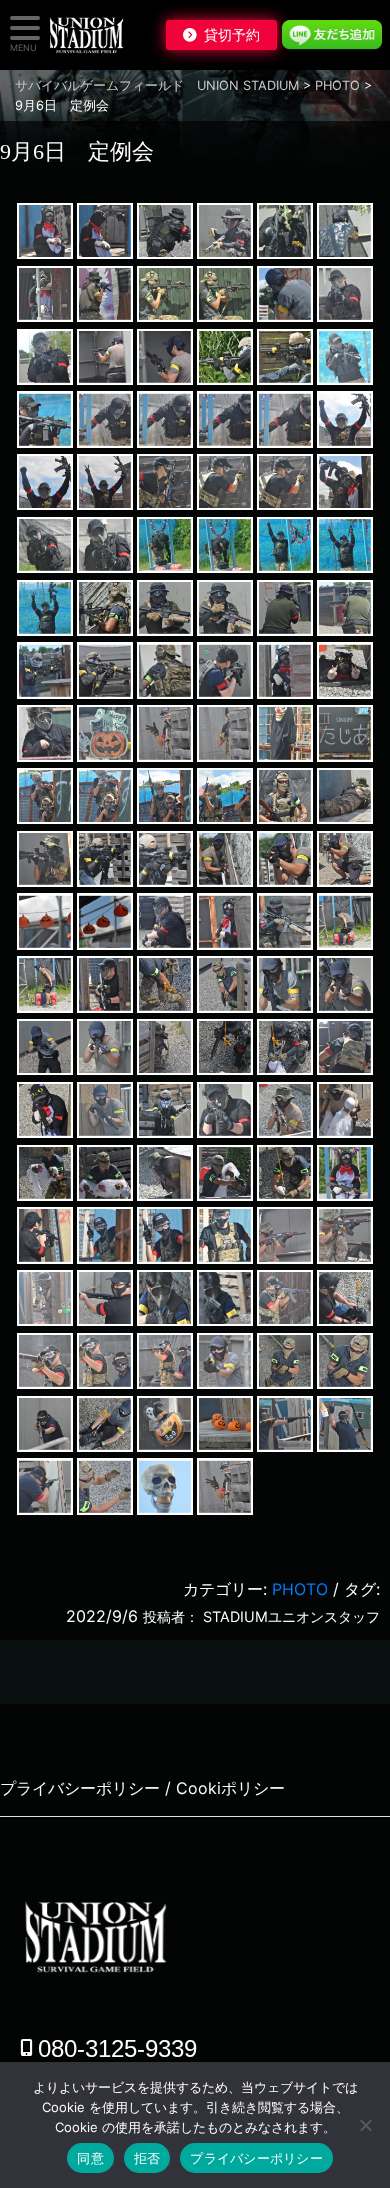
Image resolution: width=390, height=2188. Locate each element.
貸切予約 (232, 35)
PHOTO (300, 1589)
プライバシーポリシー (256, 2158)
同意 (90, 2158)
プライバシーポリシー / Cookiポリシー (142, 1788)
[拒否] (365, 2125)
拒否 (147, 2158)
